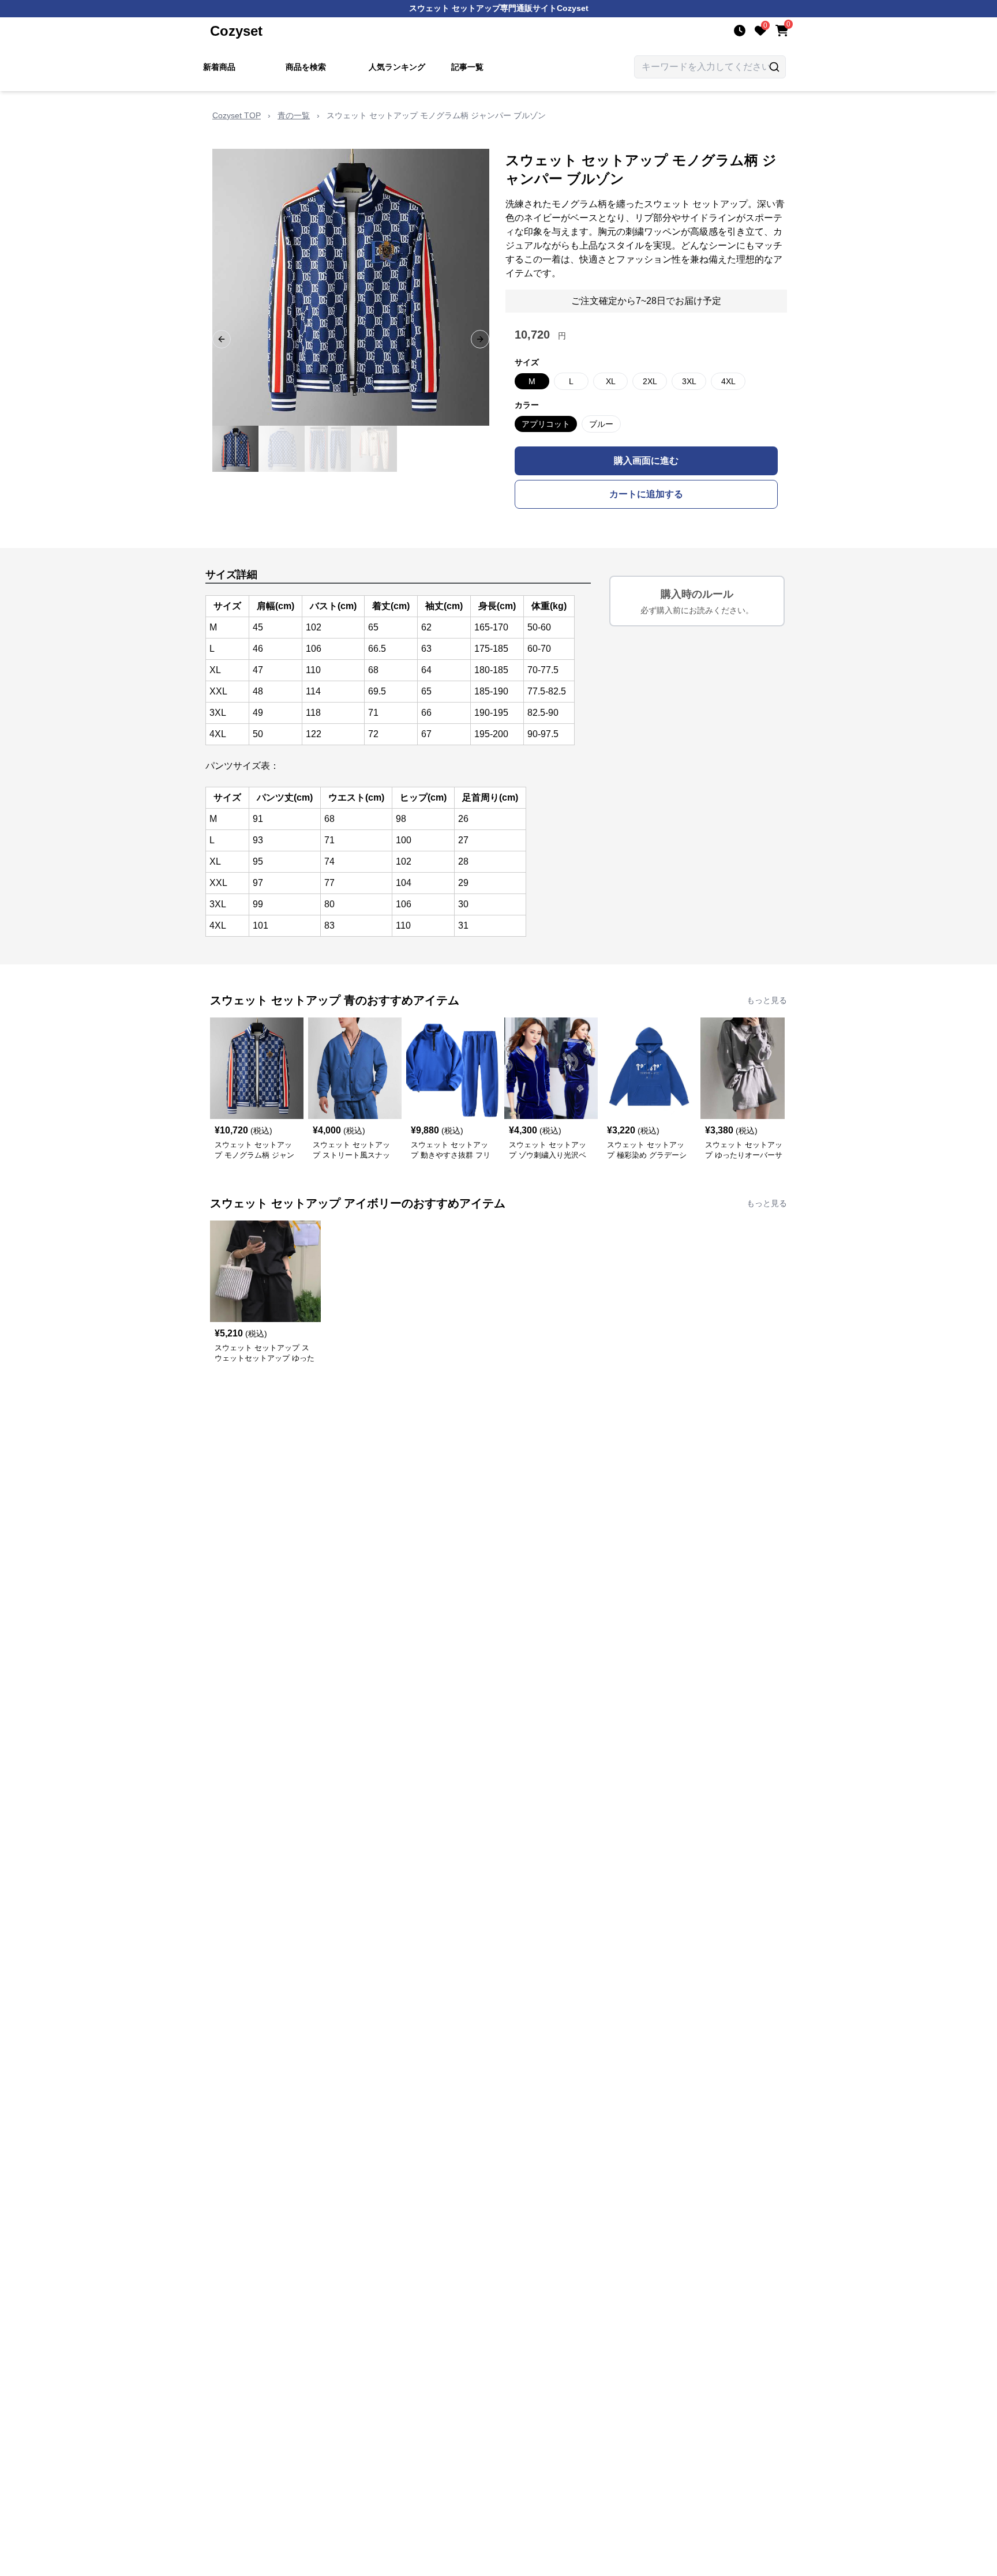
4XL (728, 381)
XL (611, 381)
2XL (650, 381)
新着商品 (219, 67)
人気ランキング (397, 67)
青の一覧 (294, 115)
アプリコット (546, 424)
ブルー (601, 424)
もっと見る (767, 1000)
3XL (689, 381)
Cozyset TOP (237, 115)
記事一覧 (467, 67)
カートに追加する (646, 494)
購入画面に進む (646, 461)
